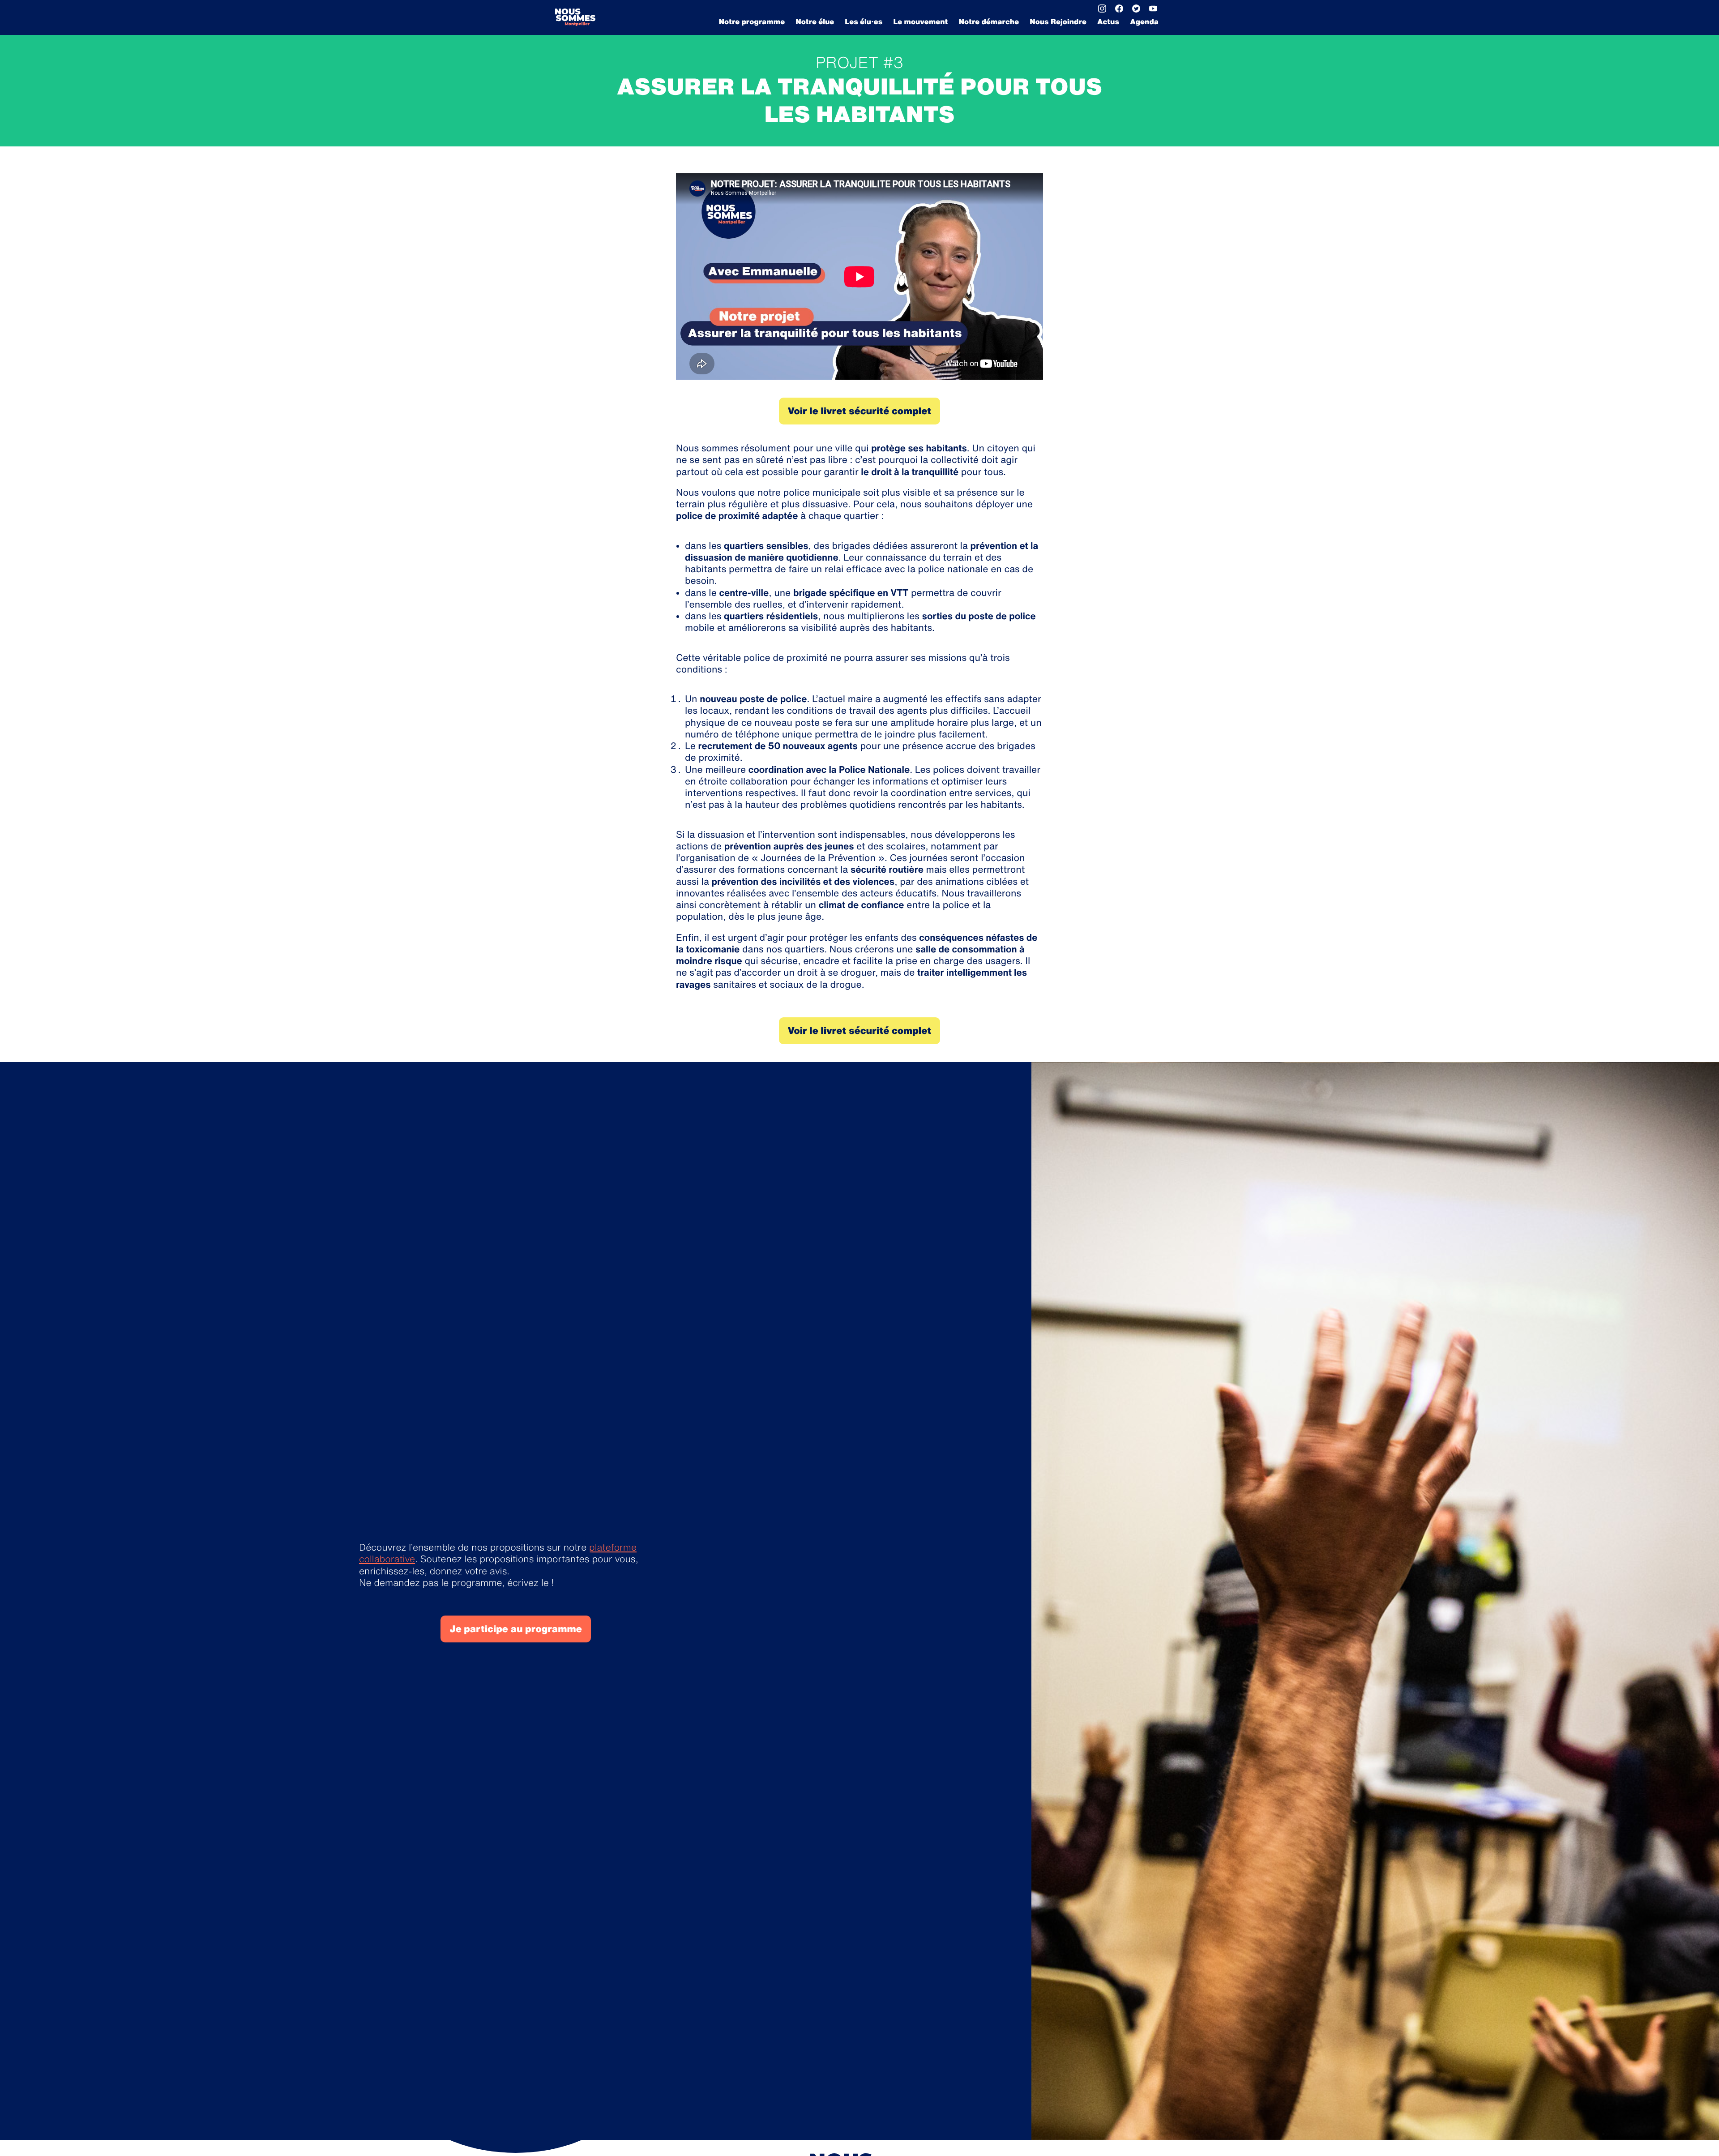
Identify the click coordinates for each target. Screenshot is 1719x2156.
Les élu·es (864, 21)
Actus (1108, 21)
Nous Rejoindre (1058, 21)
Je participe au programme (516, 1629)
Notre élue (815, 21)
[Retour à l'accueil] (575, 17)
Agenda (1144, 21)
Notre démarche (989, 21)
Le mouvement (920, 21)
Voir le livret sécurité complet (860, 411)
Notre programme (752, 21)
